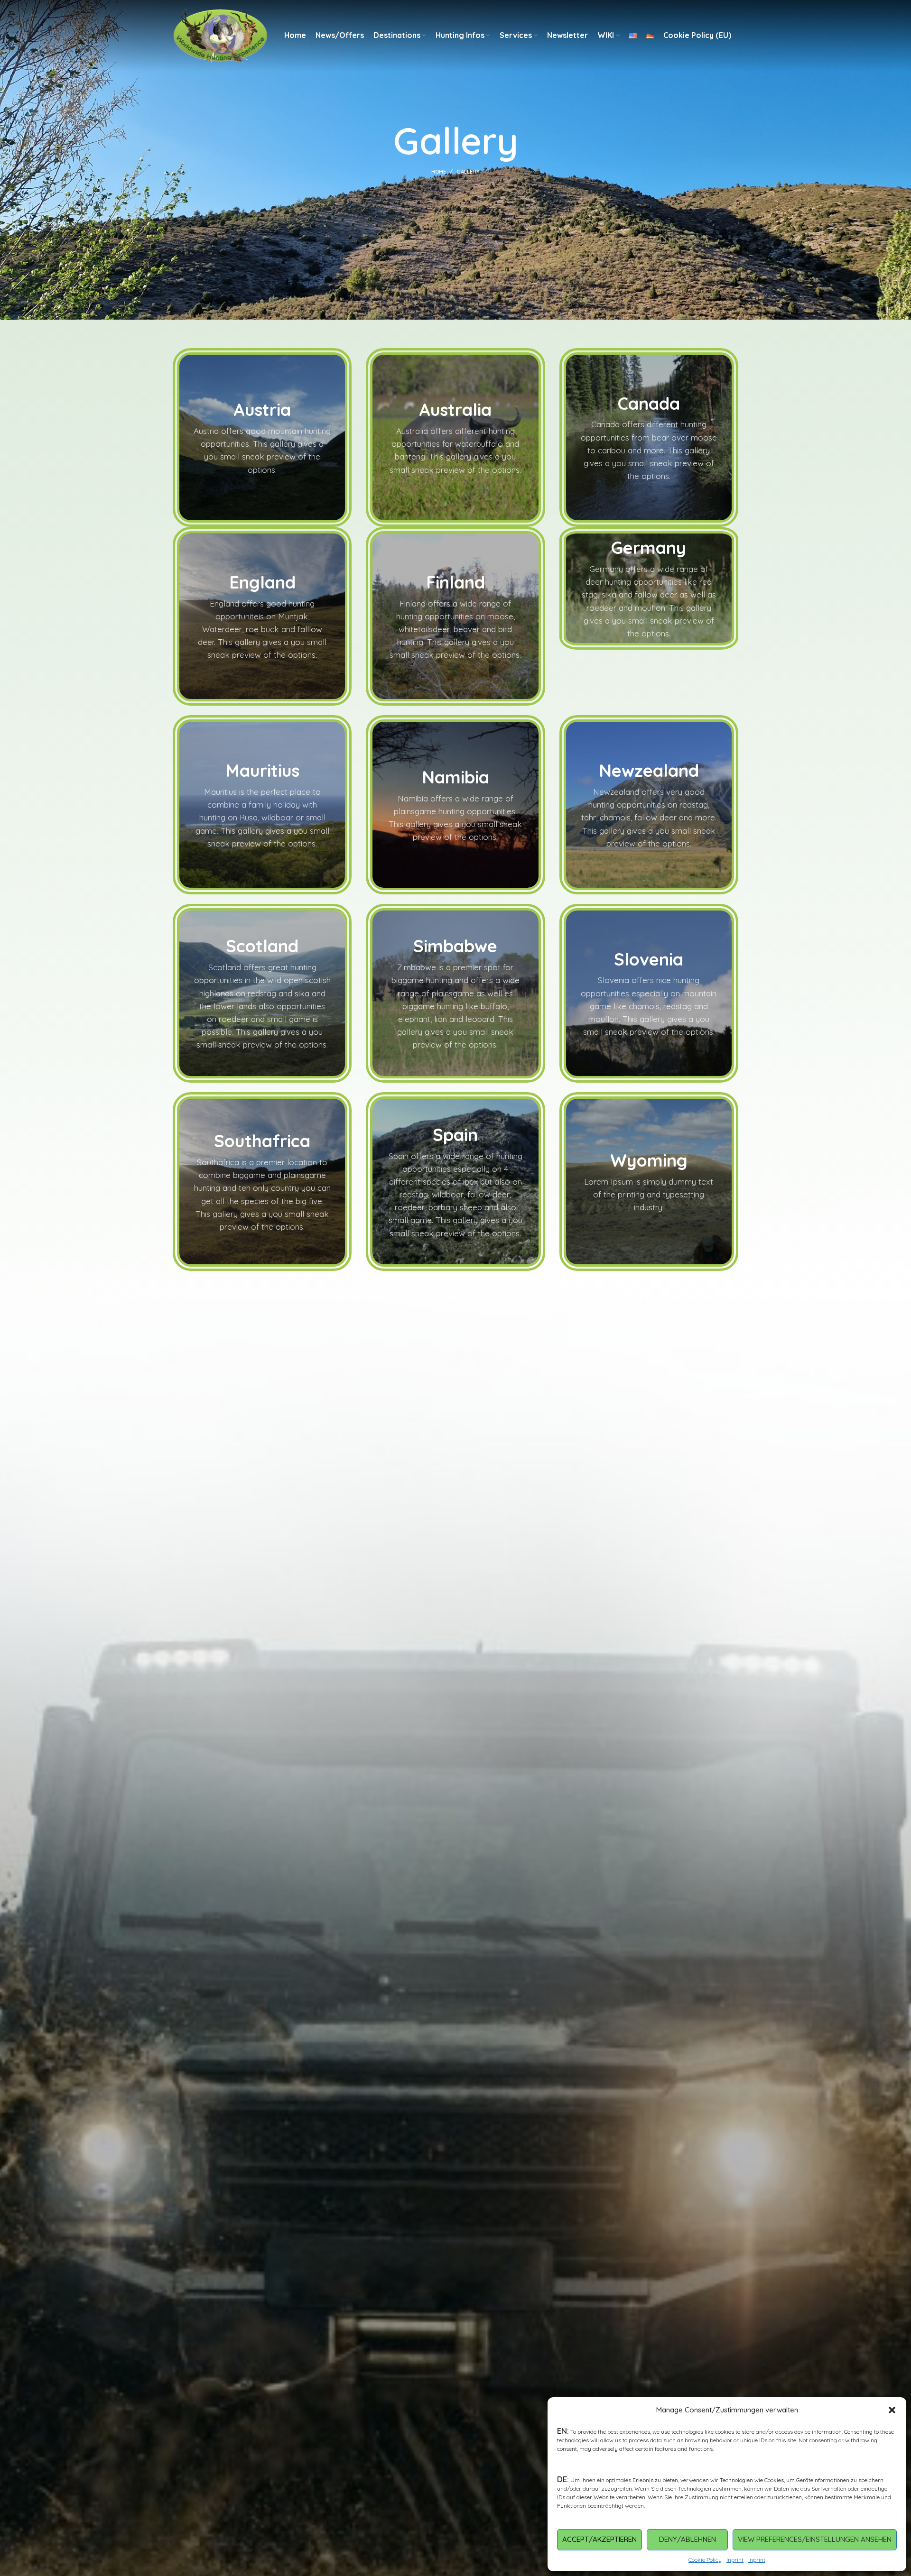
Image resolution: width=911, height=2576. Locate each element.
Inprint (735, 2560)
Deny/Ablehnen (688, 2539)
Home (439, 172)
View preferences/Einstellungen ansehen (815, 2539)
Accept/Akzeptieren (600, 2539)
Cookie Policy (705, 2560)
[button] (892, 2410)
